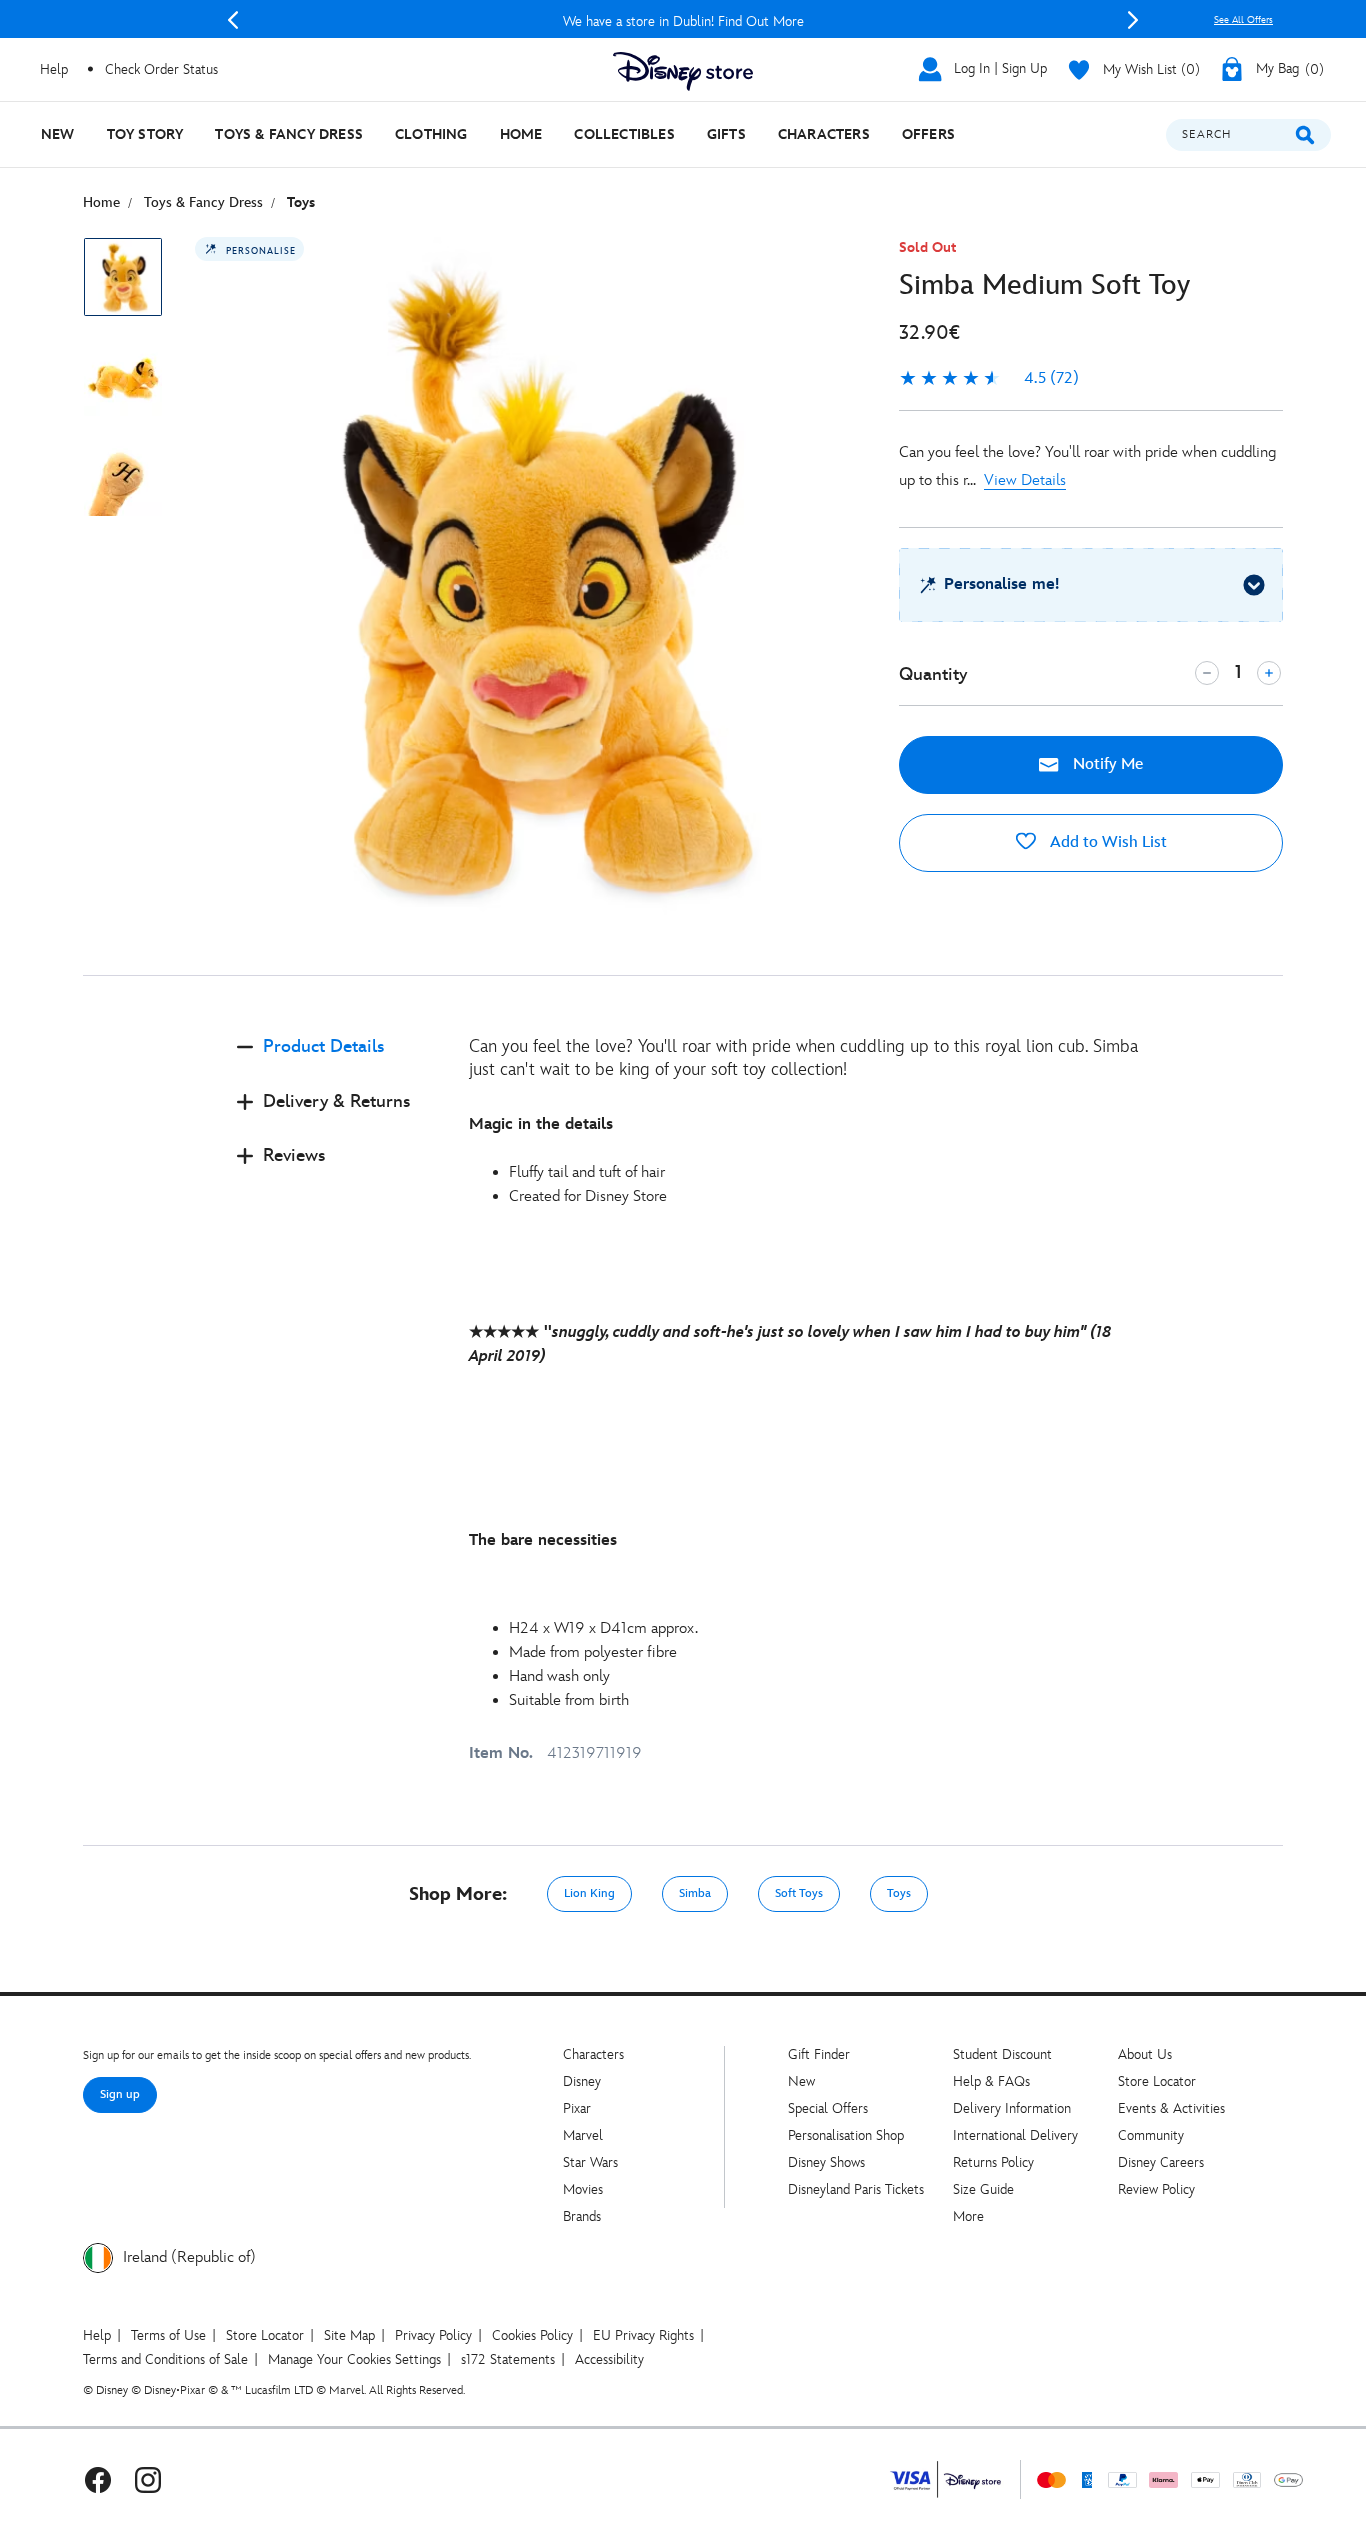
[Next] (1133, 20)
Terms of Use (168, 2335)
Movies (583, 2189)
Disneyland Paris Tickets (856, 2189)
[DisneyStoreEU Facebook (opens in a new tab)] (98, 2479)
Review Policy (1156, 2189)
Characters (593, 2054)
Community (1151, 2135)
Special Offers (828, 2108)
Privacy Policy (433, 2335)
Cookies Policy (532, 2335)
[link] (989, 379)
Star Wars (590, 2162)
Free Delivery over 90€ (685, 21)
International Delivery (1015, 2135)
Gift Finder (819, 2054)
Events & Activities (1171, 2108)
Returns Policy (993, 2162)
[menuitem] (58, 134)
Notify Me (1106, 764)
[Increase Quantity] (1269, 673)
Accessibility (609, 2359)
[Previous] (233, 20)
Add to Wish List (1106, 842)
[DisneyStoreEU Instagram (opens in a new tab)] (148, 2479)
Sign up (120, 2094)
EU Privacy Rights (643, 2335)
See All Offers (1243, 20)
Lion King (589, 1893)
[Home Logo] (683, 71)
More (968, 2216)
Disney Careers (1161, 2162)
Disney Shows (826, 2162)
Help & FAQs (991, 2081)
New (801, 2081)
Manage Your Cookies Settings (354, 2359)
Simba (695, 1893)
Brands (582, 2216)
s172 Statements (508, 2359)
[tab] (337, 1063)
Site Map (349, 2335)
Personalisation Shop (846, 2135)
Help (97, 2335)
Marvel (583, 2135)
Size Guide (983, 2189)
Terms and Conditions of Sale (165, 2359)
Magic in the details (541, 1124)
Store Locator (1157, 2081)
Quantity (933, 674)
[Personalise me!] (1254, 585)
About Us (1145, 2054)
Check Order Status (161, 69)
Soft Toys (799, 1893)
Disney (582, 2081)
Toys (899, 1893)
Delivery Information (1012, 2108)
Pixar (577, 2108)
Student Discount (1002, 2054)
